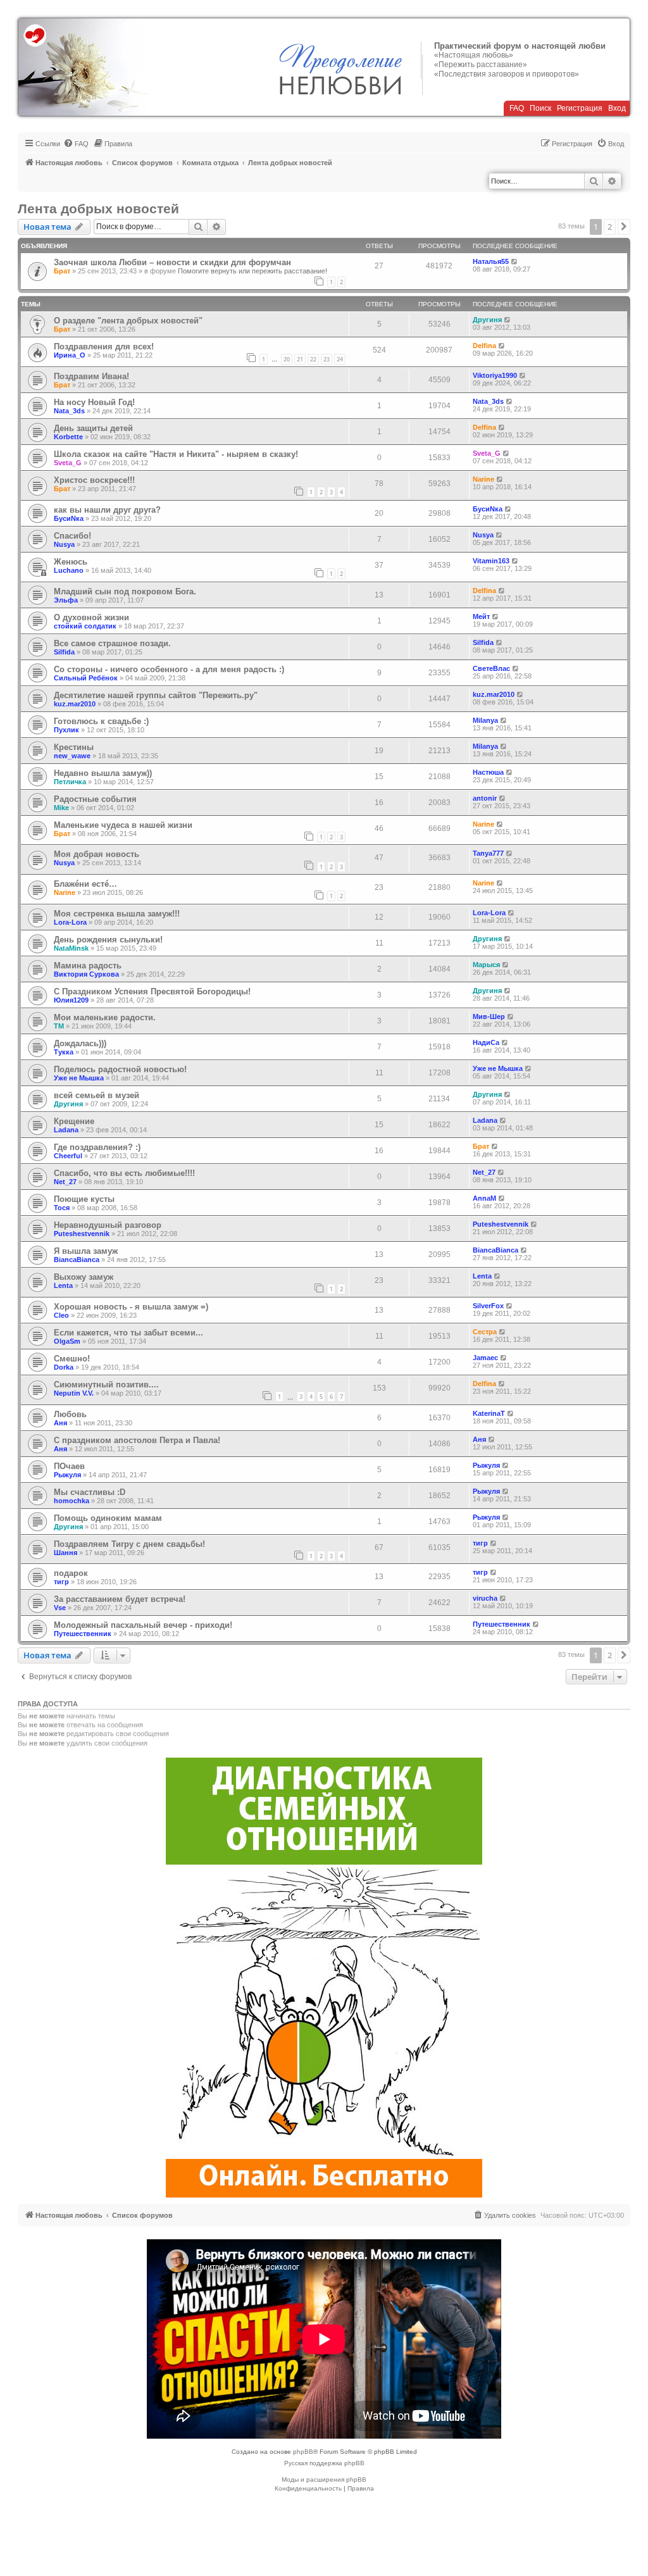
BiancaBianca (77, 1260)
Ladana (66, 1130)
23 (327, 359)
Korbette (68, 437)
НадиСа (486, 1042)
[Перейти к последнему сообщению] (515, 261)
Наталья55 (491, 261)
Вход (617, 108)
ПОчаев (69, 1466)
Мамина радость (88, 966)
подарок (71, 1573)
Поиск (540, 108)
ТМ (59, 1026)
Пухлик (66, 730)
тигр (480, 1543)
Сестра (485, 1332)
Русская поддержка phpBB (324, 2463)
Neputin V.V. (74, 1393)
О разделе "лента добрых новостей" (128, 321)
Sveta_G (68, 463)
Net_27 (65, 1182)
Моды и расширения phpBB (324, 2479)
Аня (60, 1423)
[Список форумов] (83, 67)
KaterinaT (489, 1413)
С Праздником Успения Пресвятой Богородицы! (152, 991)
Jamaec (485, 1358)
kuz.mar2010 (75, 704)
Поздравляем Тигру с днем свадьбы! (129, 1544)
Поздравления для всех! (104, 347)
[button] (624, 227)
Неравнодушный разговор (108, 1225)
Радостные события (95, 799)
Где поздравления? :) (97, 1147)
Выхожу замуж (84, 1277)
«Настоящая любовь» (474, 55)
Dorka (64, 1367)
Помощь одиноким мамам (108, 1518)
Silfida (64, 652)
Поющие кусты (84, 1199)
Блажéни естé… (85, 884)
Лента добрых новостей (98, 209)
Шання (65, 1553)
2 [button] (610, 227)
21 (300, 359)
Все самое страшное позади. (112, 643)
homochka (72, 1501)
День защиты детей (93, 428)
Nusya (64, 544)
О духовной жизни (91, 617)
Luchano (69, 570)
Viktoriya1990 (495, 375)
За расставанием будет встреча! (120, 1599)
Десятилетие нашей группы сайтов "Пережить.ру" (156, 695)
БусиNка (69, 518)
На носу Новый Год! (94, 402)
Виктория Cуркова (86, 974)
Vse (60, 1608)
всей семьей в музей (97, 1095)
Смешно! (72, 1359)
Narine (483, 479)
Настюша (488, 772)
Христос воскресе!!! (94, 480)
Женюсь (71, 562)
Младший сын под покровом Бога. (125, 591)
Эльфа (66, 600)
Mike (61, 808)
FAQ (517, 108)
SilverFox (488, 1306)
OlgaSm (67, 1341)
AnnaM (484, 1198)
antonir (485, 798)
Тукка (64, 1052)
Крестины (74, 747)
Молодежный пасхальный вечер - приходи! (143, 1625)
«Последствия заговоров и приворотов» (507, 74)
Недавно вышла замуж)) (103, 773)
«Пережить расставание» (481, 65)
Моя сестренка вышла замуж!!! (117, 914)
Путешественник (83, 1634)
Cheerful (68, 1156)
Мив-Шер (489, 1016)
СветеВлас (491, 668)
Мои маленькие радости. (105, 1017)
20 (287, 359)
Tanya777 (488, 853)
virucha (485, 1598)
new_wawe (72, 756)
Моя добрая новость (97, 854)
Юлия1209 (71, 1000)
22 (313, 359)
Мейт (481, 616)
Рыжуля (67, 1475)
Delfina (484, 346)
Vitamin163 (491, 561)
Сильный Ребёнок (86, 678)
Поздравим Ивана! (91, 376)
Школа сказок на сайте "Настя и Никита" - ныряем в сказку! (176, 454)
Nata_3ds (69, 411)
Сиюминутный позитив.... (106, 1385)
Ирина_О (70, 355)
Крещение (74, 1121)
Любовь (70, 1414)
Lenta (63, 1285)
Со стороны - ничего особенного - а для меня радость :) (169, 669)
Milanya (485, 720)
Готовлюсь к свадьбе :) (101, 721)
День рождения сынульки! (108, 940)
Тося (62, 1208)
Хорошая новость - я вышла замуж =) (131, 1307)
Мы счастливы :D (90, 1492)
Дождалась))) (80, 1043)
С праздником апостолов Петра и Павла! (137, 1440)
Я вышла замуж (86, 1251)
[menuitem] (76, 144)
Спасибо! (72, 536)
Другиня (487, 320)
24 (340, 359)
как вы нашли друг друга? (107, 510)
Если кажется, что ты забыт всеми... (128, 1333)
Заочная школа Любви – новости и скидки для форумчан (172, 262)
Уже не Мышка (79, 1078)
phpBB (303, 2452)
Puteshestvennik (82, 1234)
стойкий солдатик (85, 626)
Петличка (70, 782)
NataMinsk (71, 948)
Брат (62, 271)
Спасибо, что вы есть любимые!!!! (124, 1173)
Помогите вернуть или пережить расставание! (252, 271)
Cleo (61, 1315)
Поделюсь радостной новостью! (120, 1069)
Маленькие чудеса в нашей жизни (123, 825)
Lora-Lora (70, 922)
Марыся (486, 965)
